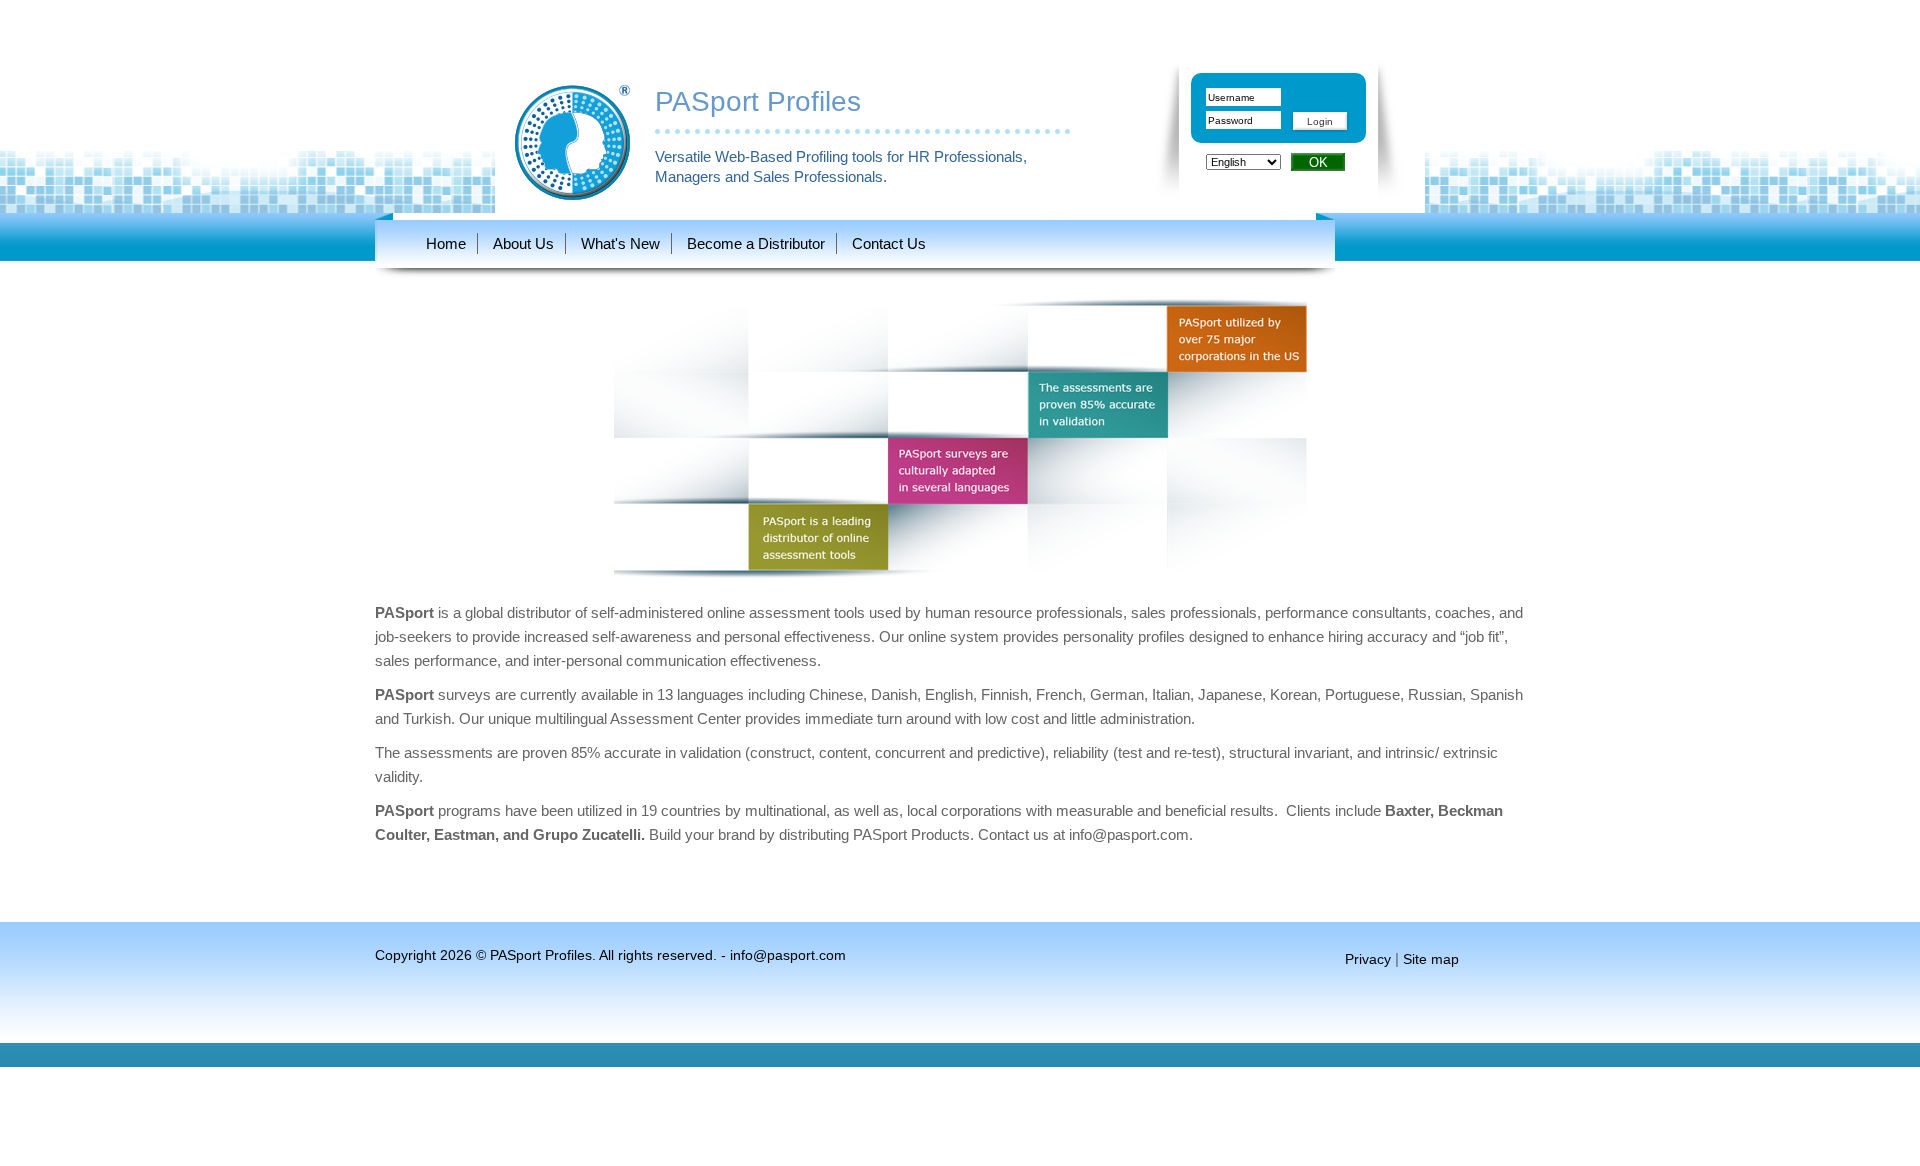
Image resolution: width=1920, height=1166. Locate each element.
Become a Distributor (756, 243)
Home (446, 243)
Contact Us (889, 243)
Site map (1431, 959)
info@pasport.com (1129, 834)
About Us (523, 243)
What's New (620, 243)
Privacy (1368, 959)
